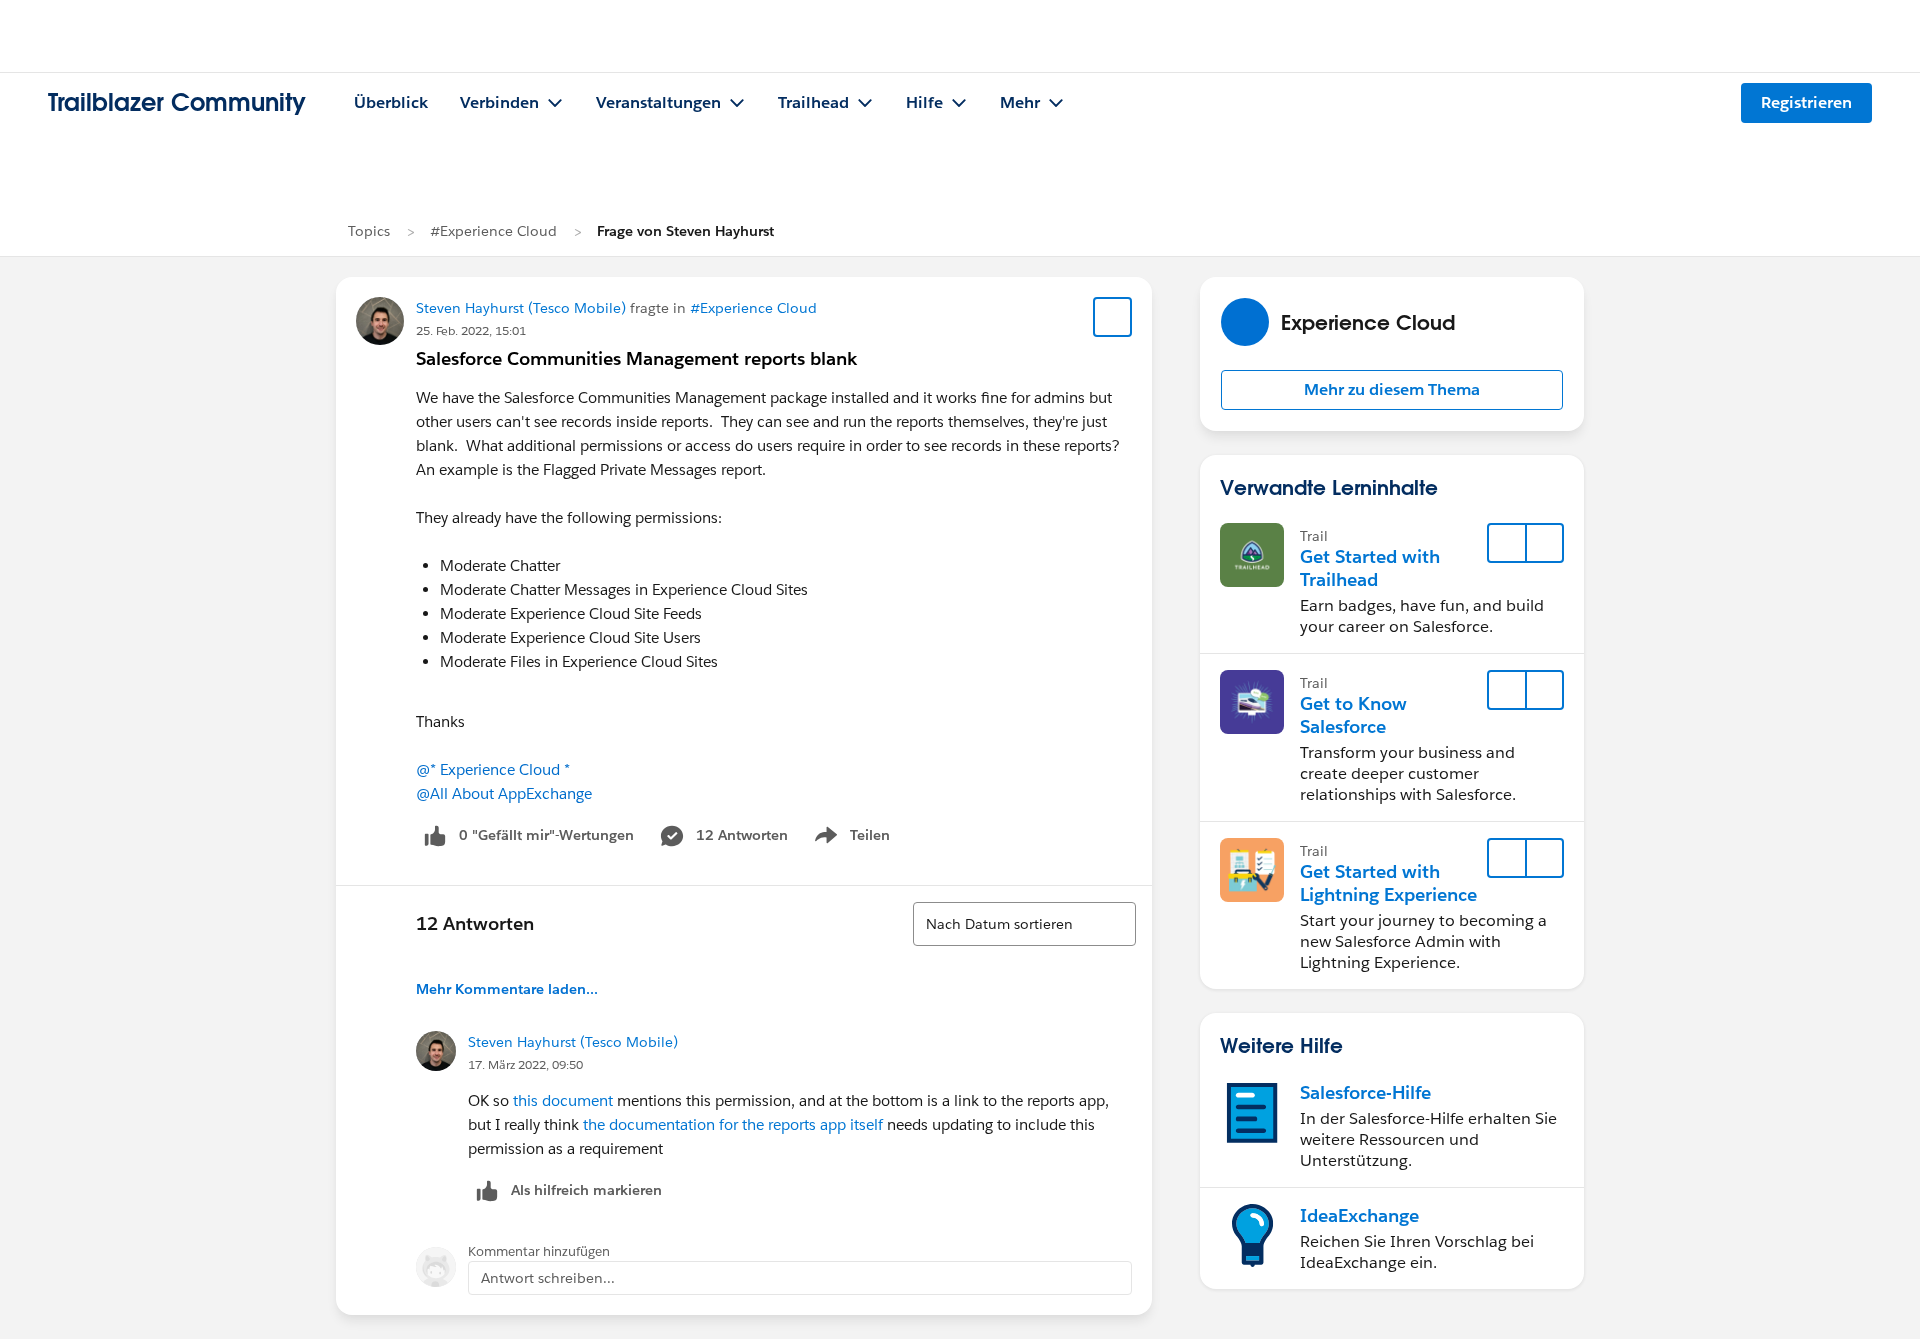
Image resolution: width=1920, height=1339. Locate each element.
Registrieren (1806, 102)
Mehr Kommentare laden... (507, 989)
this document (563, 1100)
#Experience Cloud (493, 231)
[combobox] (1024, 924)
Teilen (850, 839)
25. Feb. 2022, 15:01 (471, 330)
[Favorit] (1113, 317)
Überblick (391, 102)
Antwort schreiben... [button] (548, 1278)
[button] (1392, 390)
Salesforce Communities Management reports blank (636, 358)
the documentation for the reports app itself (733, 1124)
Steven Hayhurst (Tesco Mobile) (521, 308)
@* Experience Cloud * (493, 769)
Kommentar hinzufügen (539, 1251)
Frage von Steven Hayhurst (685, 231)
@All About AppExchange (504, 793)
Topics (369, 231)
